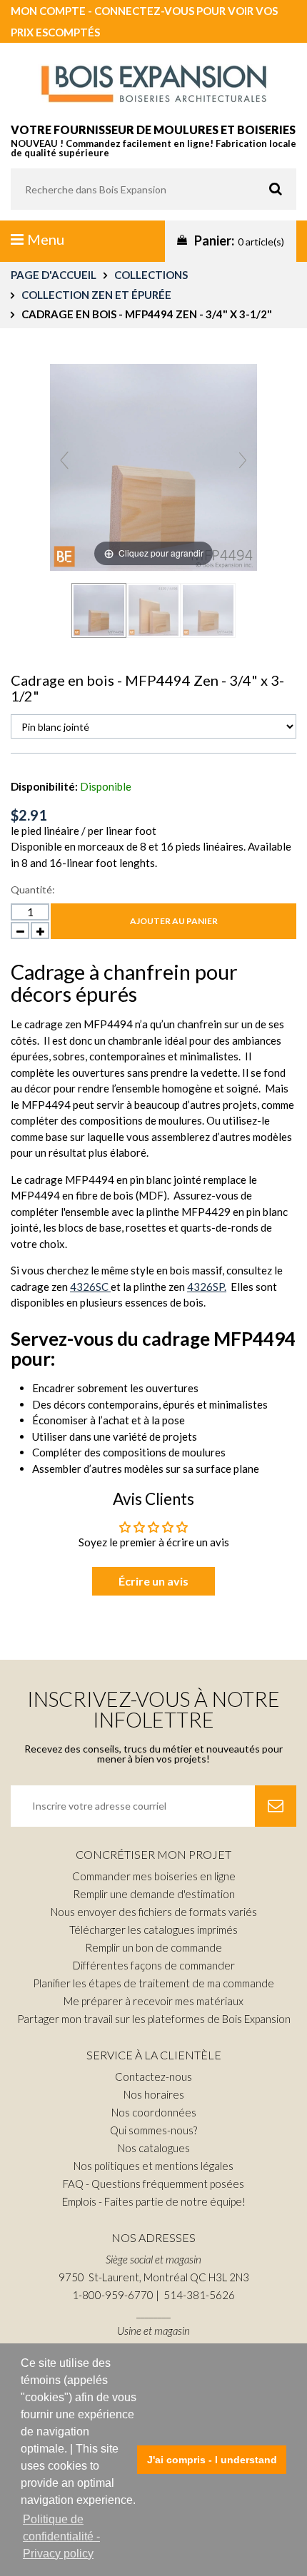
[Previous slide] (64, 460)
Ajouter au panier (174, 921)
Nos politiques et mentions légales (153, 2166)
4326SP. (207, 1287)
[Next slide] (243, 460)
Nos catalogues (154, 2148)
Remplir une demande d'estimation (154, 1894)
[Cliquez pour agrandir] (153, 465)
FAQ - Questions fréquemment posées (153, 2184)
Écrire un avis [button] (153, 1581)
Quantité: (33, 889)
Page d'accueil (54, 275)
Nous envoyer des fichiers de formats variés (154, 1912)
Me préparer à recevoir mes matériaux (153, 2001)
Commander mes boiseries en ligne (154, 1876)
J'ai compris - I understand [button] (212, 2460)
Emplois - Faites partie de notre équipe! (154, 2201)
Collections (151, 275)
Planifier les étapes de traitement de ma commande (153, 1983)
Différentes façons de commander (154, 1965)
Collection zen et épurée (96, 295)
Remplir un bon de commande (153, 1947)
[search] (153, 189)
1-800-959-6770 (113, 2295)
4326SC (90, 1287)
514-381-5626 (199, 2295)
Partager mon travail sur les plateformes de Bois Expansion (154, 2019)
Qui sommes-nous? (153, 2130)
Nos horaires (154, 2094)
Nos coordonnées (154, 2112)
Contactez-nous (153, 2076)
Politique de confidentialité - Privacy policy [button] (61, 2536)
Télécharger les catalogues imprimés (153, 1930)
